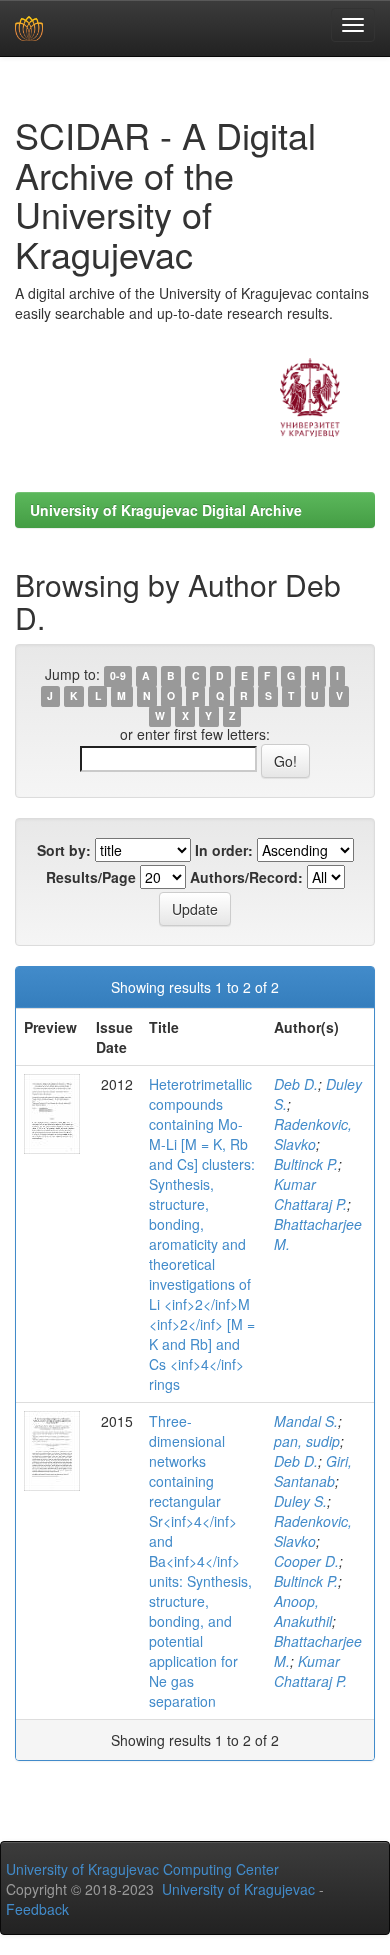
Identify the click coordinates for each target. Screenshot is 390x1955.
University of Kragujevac (238, 1889)
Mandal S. (306, 1421)
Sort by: (64, 850)
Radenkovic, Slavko (313, 1134)
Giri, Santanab (313, 1471)
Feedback (37, 1909)
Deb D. (296, 1084)
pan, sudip (307, 1441)
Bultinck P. (306, 1164)
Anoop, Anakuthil (303, 1611)
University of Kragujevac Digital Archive (166, 510)
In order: (224, 850)
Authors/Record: (246, 877)
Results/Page (91, 877)
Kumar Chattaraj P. (310, 1194)
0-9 (118, 675)
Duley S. (300, 1501)
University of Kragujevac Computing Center (142, 1869)
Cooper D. (306, 1561)
